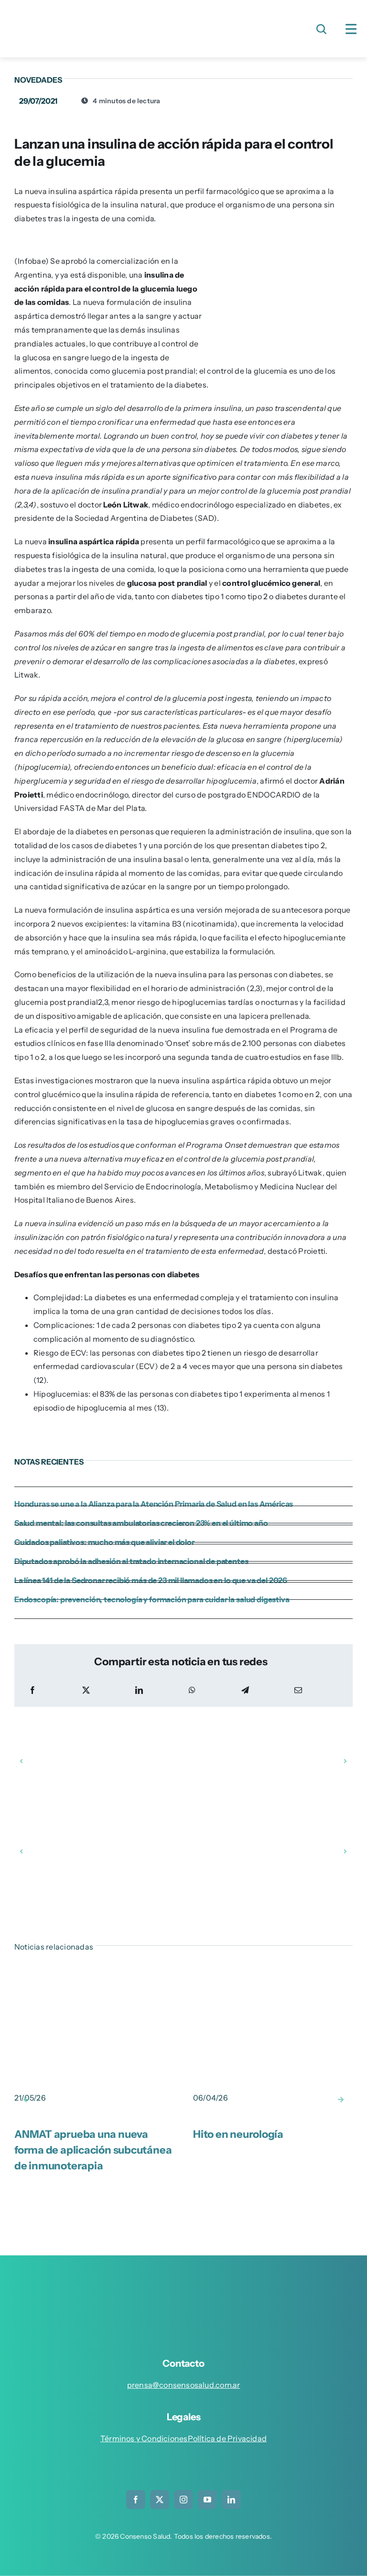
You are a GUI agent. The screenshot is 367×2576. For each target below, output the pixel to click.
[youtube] (207, 2500)
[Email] (298, 1690)
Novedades (38, 80)
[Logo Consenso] (91, 13)
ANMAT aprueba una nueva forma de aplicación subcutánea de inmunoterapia (93, 2150)
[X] (86, 1690)
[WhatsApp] (192, 1690)
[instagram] (183, 2500)
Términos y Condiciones (144, 2438)
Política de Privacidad (227, 2438)
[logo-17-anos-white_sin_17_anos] (192, 2283)
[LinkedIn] (139, 1690)
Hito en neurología (238, 2134)
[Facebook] (32, 1690)
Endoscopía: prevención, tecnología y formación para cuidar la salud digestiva (152, 1599)
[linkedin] (231, 2500)
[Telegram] (245, 1690)
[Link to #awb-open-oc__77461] (351, 29)
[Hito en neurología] (273, 1981)
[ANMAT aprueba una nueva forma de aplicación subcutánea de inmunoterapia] (94, 1981)
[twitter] (160, 2500)
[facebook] (136, 2500)
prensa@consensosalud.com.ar (184, 2385)
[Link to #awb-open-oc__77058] (321, 29)
